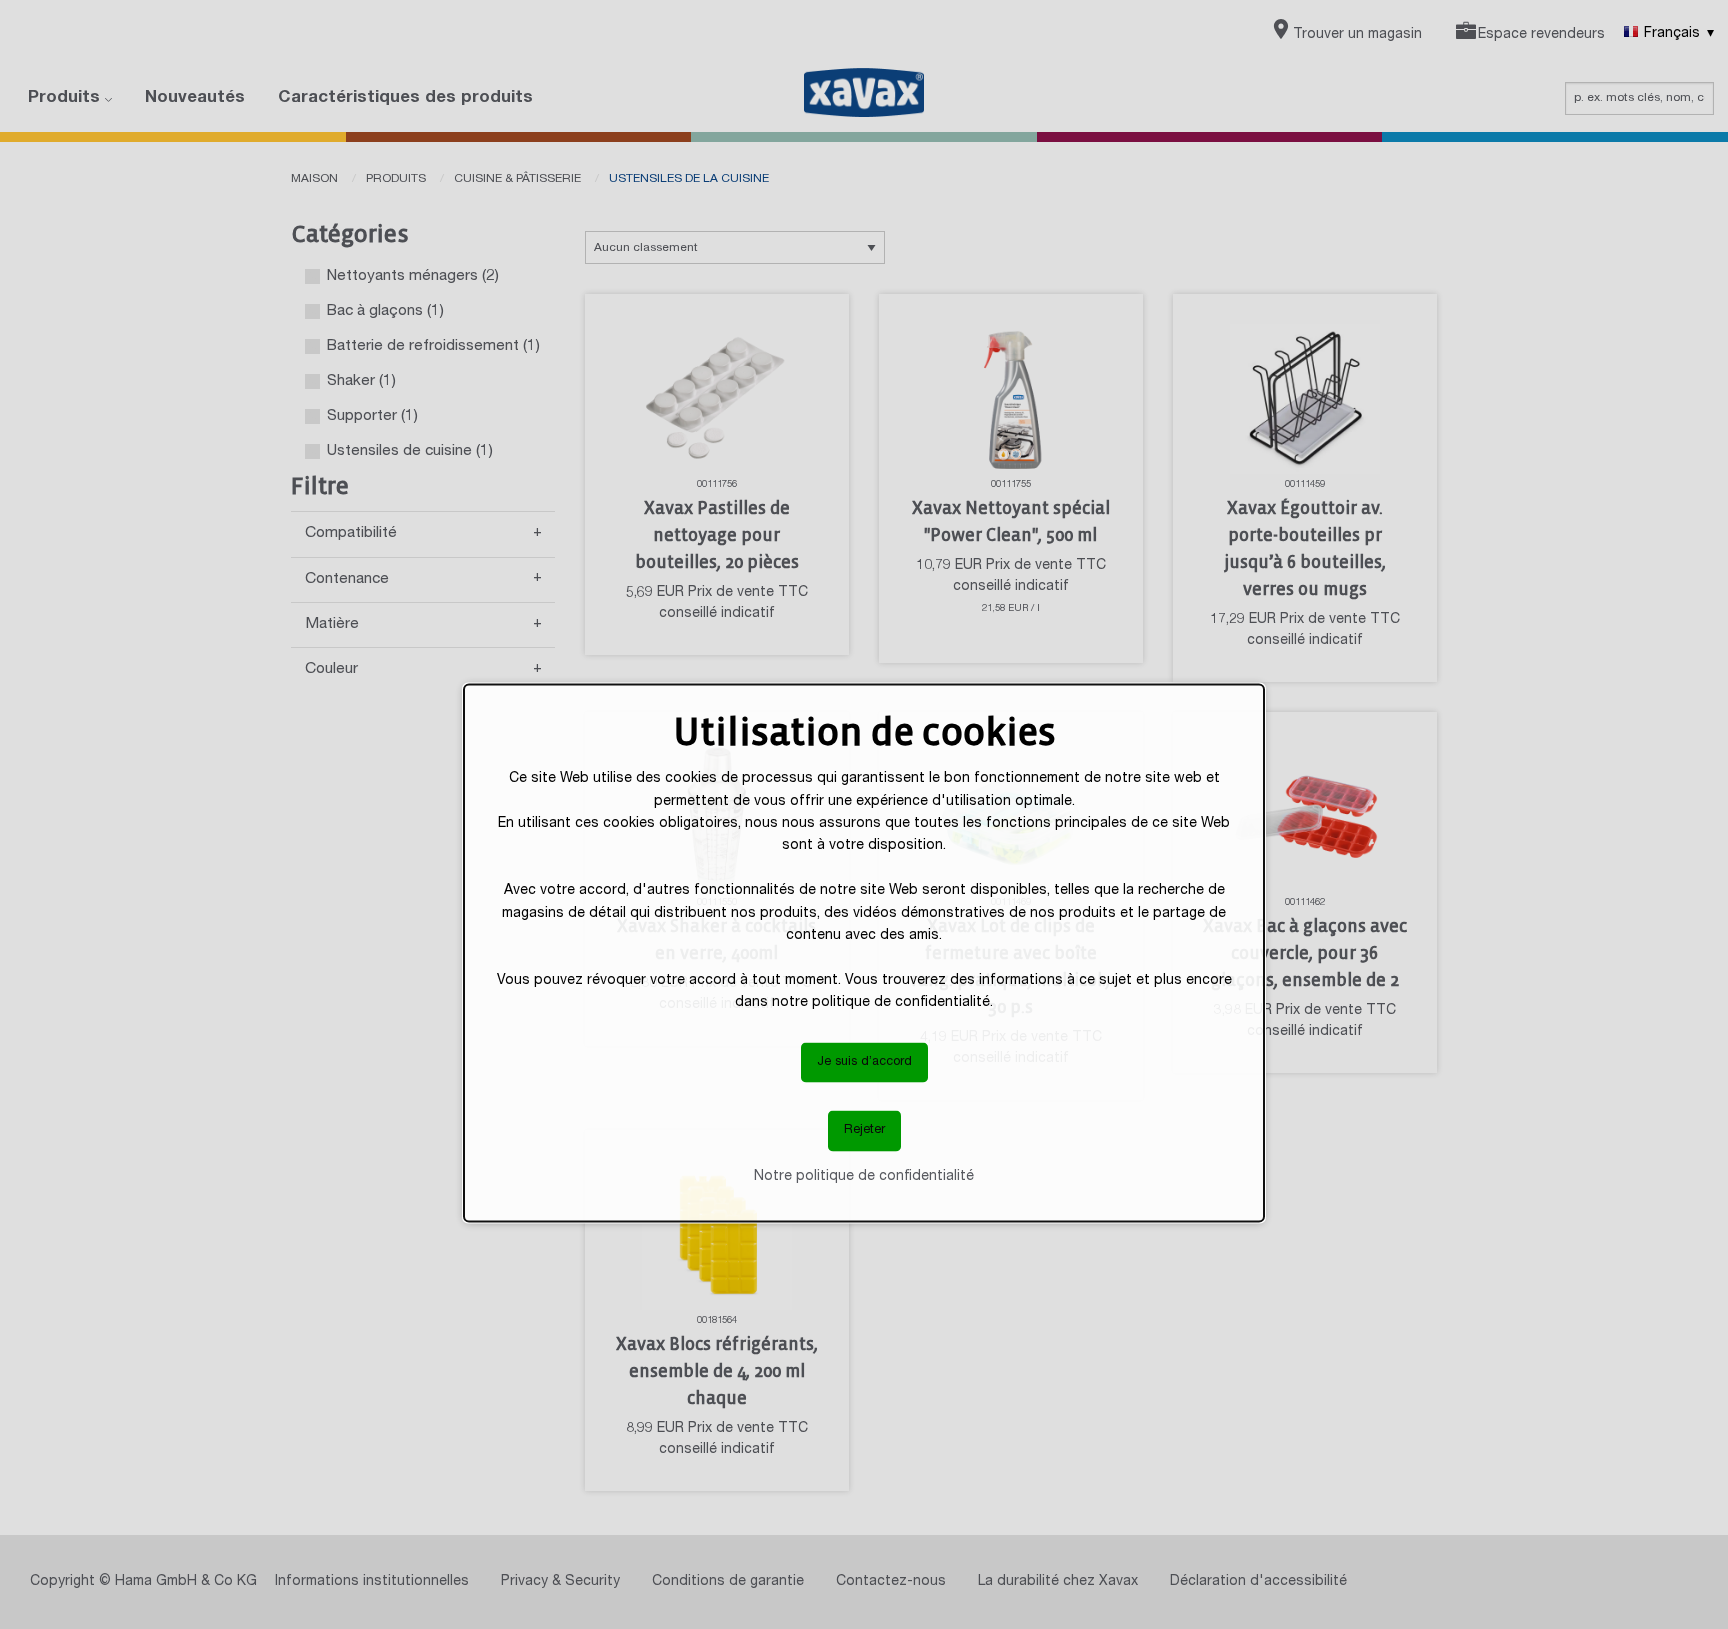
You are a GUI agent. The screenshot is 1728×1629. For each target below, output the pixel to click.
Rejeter (864, 1130)
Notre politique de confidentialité (864, 1176)
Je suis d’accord (864, 1061)
